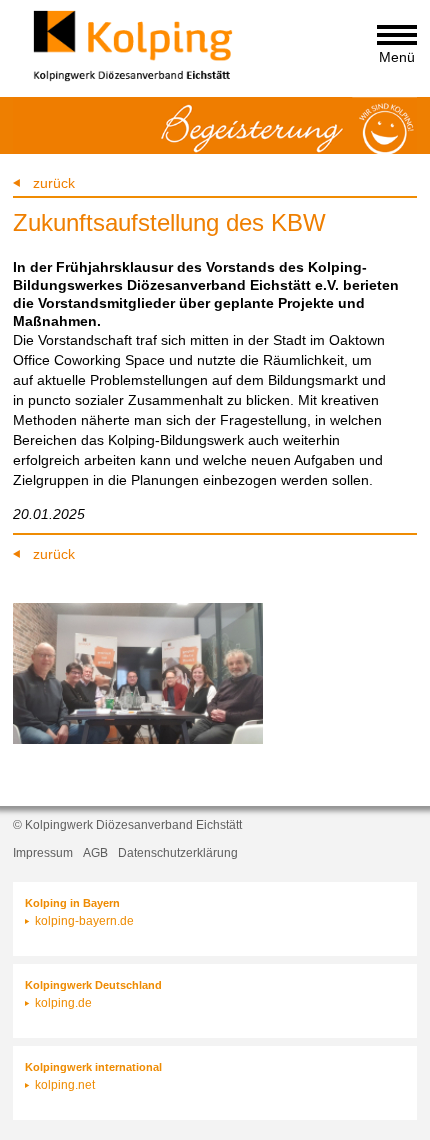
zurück (54, 183)
